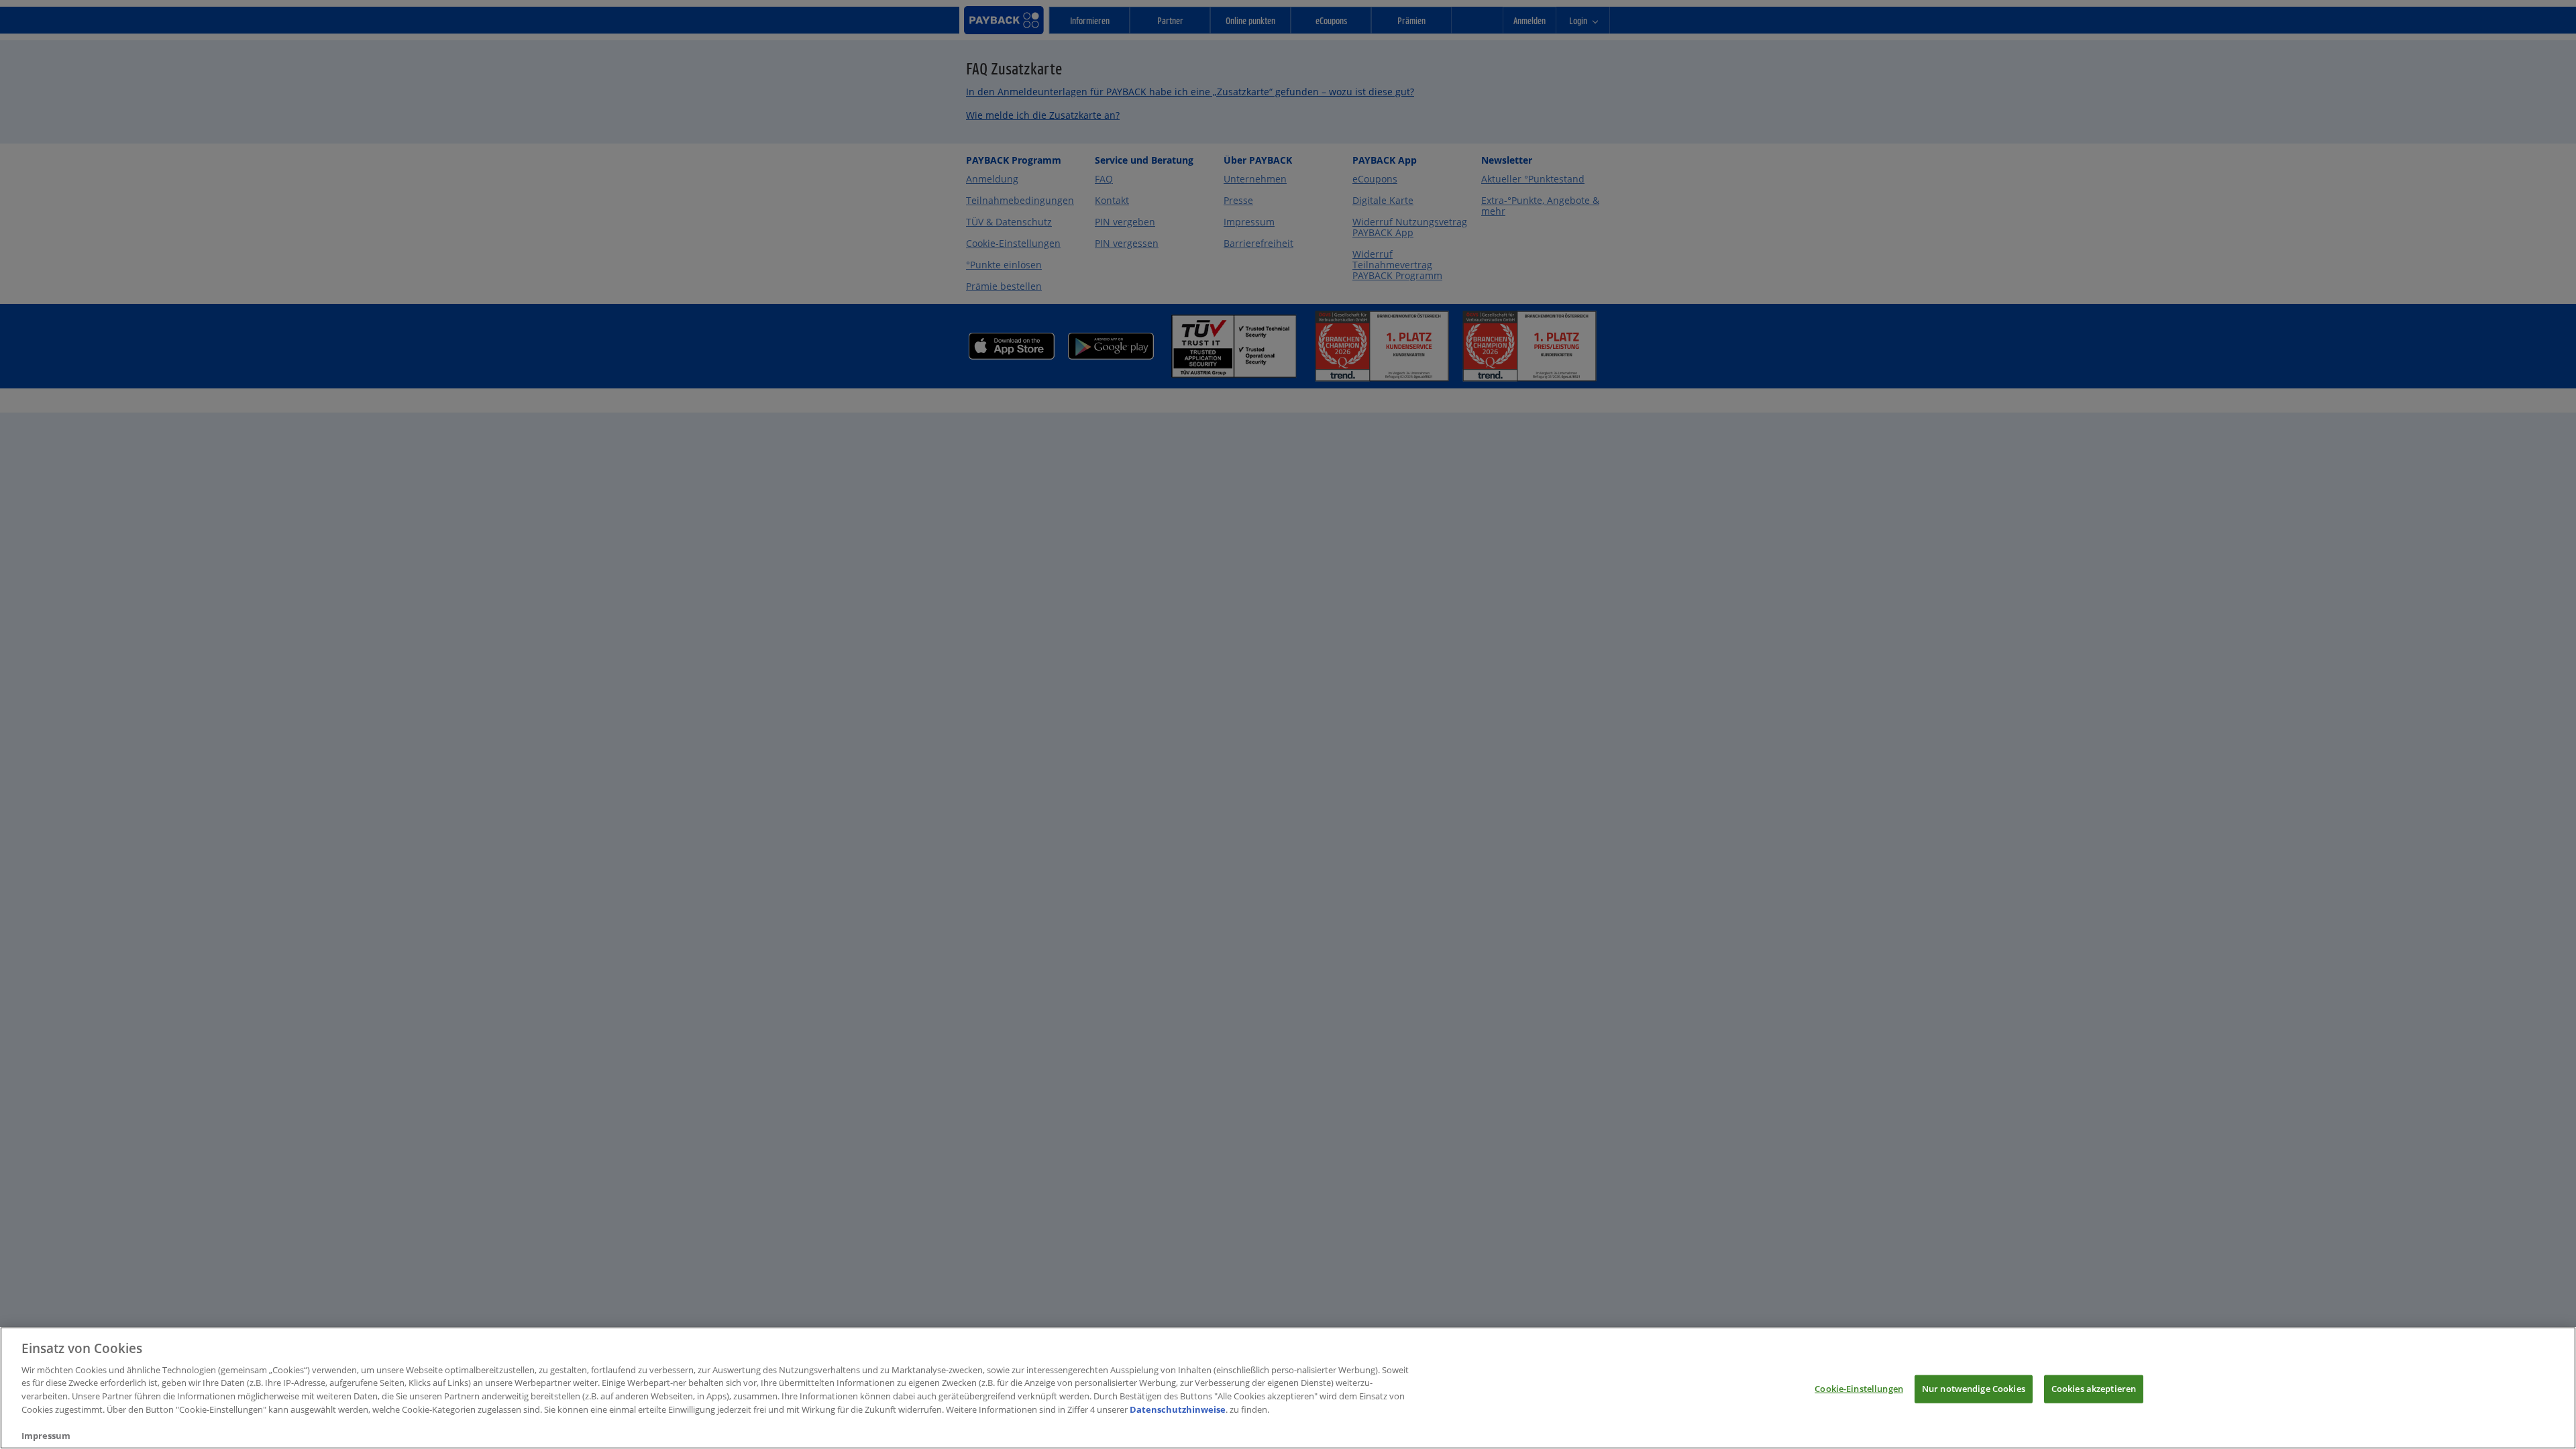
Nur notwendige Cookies (1974, 1389)
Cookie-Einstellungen (1859, 1389)
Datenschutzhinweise (1178, 1409)
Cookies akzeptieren (2094, 1389)
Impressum (46, 1435)
